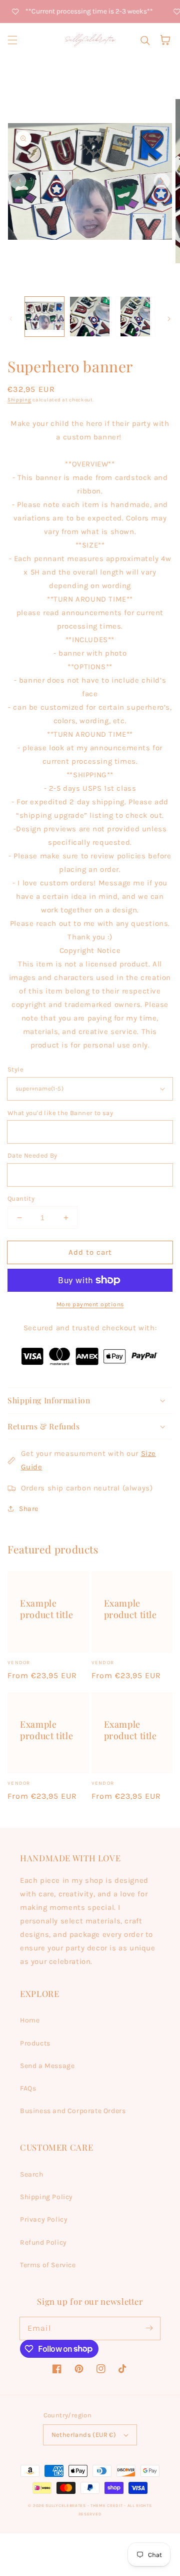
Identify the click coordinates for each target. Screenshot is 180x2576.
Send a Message (47, 2066)
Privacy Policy (44, 2219)
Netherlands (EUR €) (84, 2435)
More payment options (90, 1304)
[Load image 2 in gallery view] (89, 316)
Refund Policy (43, 2242)
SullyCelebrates (66, 2505)
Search (32, 2174)
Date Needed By (32, 1155)
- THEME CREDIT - (107, 2505)
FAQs (28, 2088)
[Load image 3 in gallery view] (135, 316)
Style (15, 1069)
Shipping (19, 400)
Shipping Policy (46, 2197)
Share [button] (29, 1509)
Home (30, 2020)
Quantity (21, 1198)
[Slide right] (162, 181)
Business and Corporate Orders (73, 2111)
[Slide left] (18, 181)
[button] (12, 40)
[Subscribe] (149, 2328)
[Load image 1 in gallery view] (44, 316)
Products (35, 2043)
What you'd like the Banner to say (60, 1113)
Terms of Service (48, 2265)
